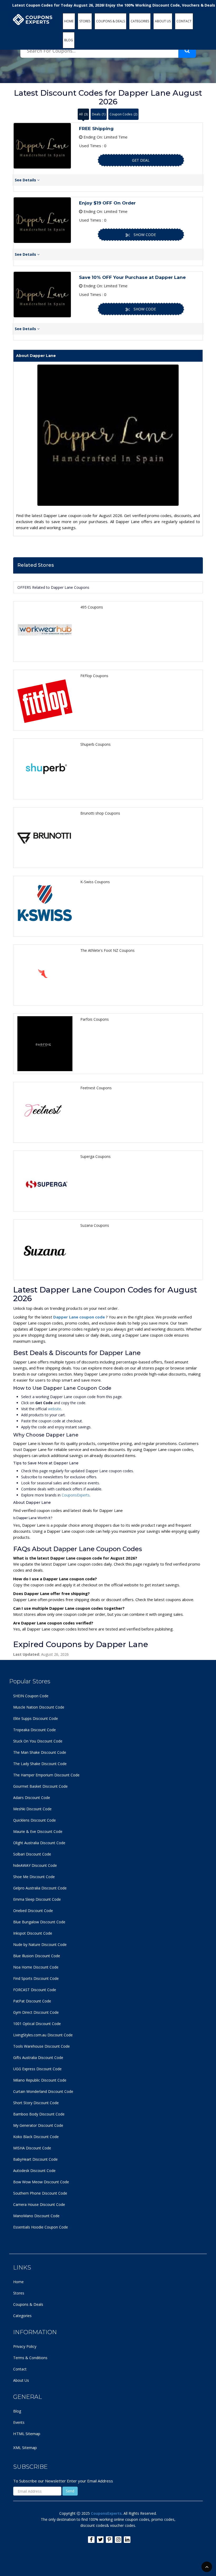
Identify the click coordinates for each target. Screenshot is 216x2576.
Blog (17, 2411)
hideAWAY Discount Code (35, 1865)
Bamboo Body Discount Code (39, 2114)
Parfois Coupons (95, 1019)
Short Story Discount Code (36, 2103)
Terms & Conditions (30, 2358)
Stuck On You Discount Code (38, 1741)
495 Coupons (92, 607)
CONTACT (184, 21)
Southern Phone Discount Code (40, 2193)
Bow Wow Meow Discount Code (41, 2182)
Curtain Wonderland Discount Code (43, 2091)
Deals (99, 114)
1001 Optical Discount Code (37, 2024)
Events (19, 2422)
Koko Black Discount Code (36, 2137)
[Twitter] (100, 2540)
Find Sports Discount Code (36, 1978)
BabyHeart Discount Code (35, 2159)
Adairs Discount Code (32, 1798)
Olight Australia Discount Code (39, 1843)
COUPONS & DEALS (111, 21)
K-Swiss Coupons (95, 882)
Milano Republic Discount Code (40, 2080)
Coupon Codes (123, 114)
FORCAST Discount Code (35, 1990)
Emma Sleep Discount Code (37, 1899)
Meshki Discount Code (32, 1809)
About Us (21, 2380)
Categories (22, 2316)
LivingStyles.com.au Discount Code (43, 2035)
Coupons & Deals (28, 2304)
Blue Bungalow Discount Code (39, 1922)
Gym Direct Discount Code (36, 2012)
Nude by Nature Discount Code (40, 1944)
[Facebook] (91, 2540)
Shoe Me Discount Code (34, 1877)
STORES (85, 21)
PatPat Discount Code (32, 2001)
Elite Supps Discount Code (36, 1718)
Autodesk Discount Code (34, 2171)
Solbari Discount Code (32, 1854)
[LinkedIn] (127, 2540)
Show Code (145, 235)
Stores (19, 2293)
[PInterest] (109, 2540)
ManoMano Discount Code (36, 2216)
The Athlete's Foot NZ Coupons (107, 950)
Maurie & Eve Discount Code (38, 1831)
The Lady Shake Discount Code (40, 1764)
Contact (20, 2369)
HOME (69, 21)
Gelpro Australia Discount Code (40, 1888)
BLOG (69, 40)
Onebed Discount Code (33, 1911)
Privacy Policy (25, 2346)
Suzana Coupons (95, 1225)
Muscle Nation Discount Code (39, 1707)
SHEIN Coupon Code (31, 1696)
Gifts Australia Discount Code (38, 2058)
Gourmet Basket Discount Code (40, 1786)
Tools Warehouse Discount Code (41, 2046)
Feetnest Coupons (96, 1088)
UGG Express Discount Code (37, 2069)
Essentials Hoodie (28, 2227)
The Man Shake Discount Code (40, 1752)
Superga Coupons (95, 1156)
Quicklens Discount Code (35, 1820)
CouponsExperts (76, 1495)
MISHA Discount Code (32, 2148)
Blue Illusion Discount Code (37, 1956)
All (83, 114)
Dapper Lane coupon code (80, 1317)
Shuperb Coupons (95, 744)
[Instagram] (118, 2540)
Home (18, 2282)
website (55, 1409)
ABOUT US (163, 21)
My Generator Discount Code (38, 2125)
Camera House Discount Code (39, 2204)
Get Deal (141, 160)
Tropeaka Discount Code (35, 1730)
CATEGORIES (140, 21)
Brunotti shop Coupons (100, 813)
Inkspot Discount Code (33, 1933)
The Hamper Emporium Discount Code (46, 1775)
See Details (26, 180)
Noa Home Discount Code (36, 1967)
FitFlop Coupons (94, 676)
